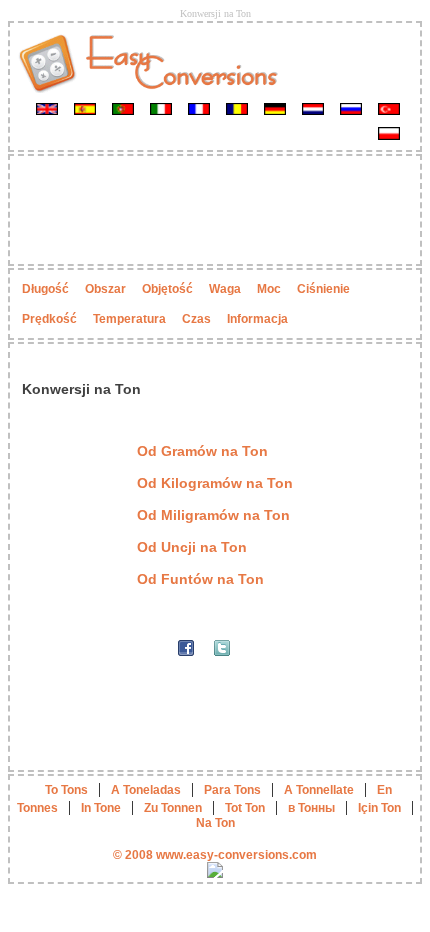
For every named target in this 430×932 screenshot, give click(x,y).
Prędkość (49, 319)
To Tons (66, 790)
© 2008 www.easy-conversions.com (215, 855)
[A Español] (85, 108)
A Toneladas (146, 790)
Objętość (167, 289)
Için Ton (379, 808)
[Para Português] (123, 108)
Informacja (257, 319)
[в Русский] (351, 108)
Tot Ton (245, 808)
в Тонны (311, 808)
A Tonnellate (319, 790)
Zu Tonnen (173, 808)
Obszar (105, 289)
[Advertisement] (215, 210)
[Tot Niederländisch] (313, 108)
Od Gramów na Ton (202, 451)
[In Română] (237, 108)
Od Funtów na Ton (200, 579)
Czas (196, 319)
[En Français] (199, 108)
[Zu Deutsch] (275, 108)
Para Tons (232, 790)
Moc (269, 289)
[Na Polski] (389, 133)
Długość (45, 289)
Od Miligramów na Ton (213, 515)
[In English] (47, 108)
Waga (225, 289)
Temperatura (129, 319)
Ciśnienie (323, 289)
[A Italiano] (161, 108)
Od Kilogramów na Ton (215, 483)
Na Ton (215, 823)
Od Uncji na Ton (192, 547)
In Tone (101, 808)
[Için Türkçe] (389, 108)
